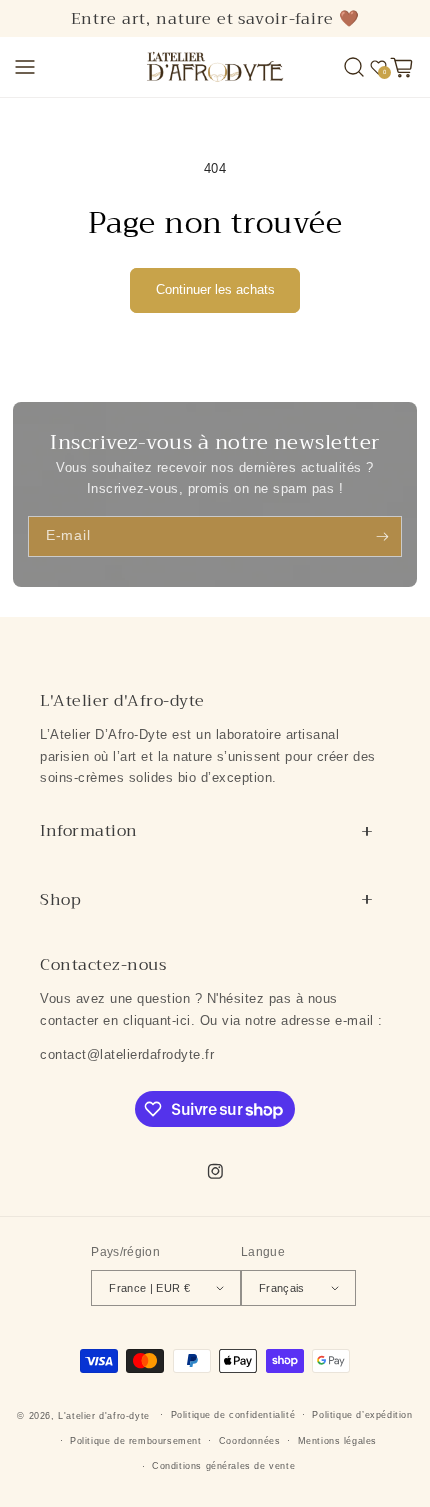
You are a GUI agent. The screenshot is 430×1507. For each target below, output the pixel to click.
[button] (25, 67)
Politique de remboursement (135, 1441)
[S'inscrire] (382, 536)
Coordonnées (250, 1441)
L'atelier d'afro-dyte (104, 1415)
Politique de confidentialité (233, 1415)
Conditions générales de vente (223, 1466)
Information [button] (89, 831)
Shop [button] (60, 900)
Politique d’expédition (362, 1415)
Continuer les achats (215, 289)
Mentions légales (338, 1441)
